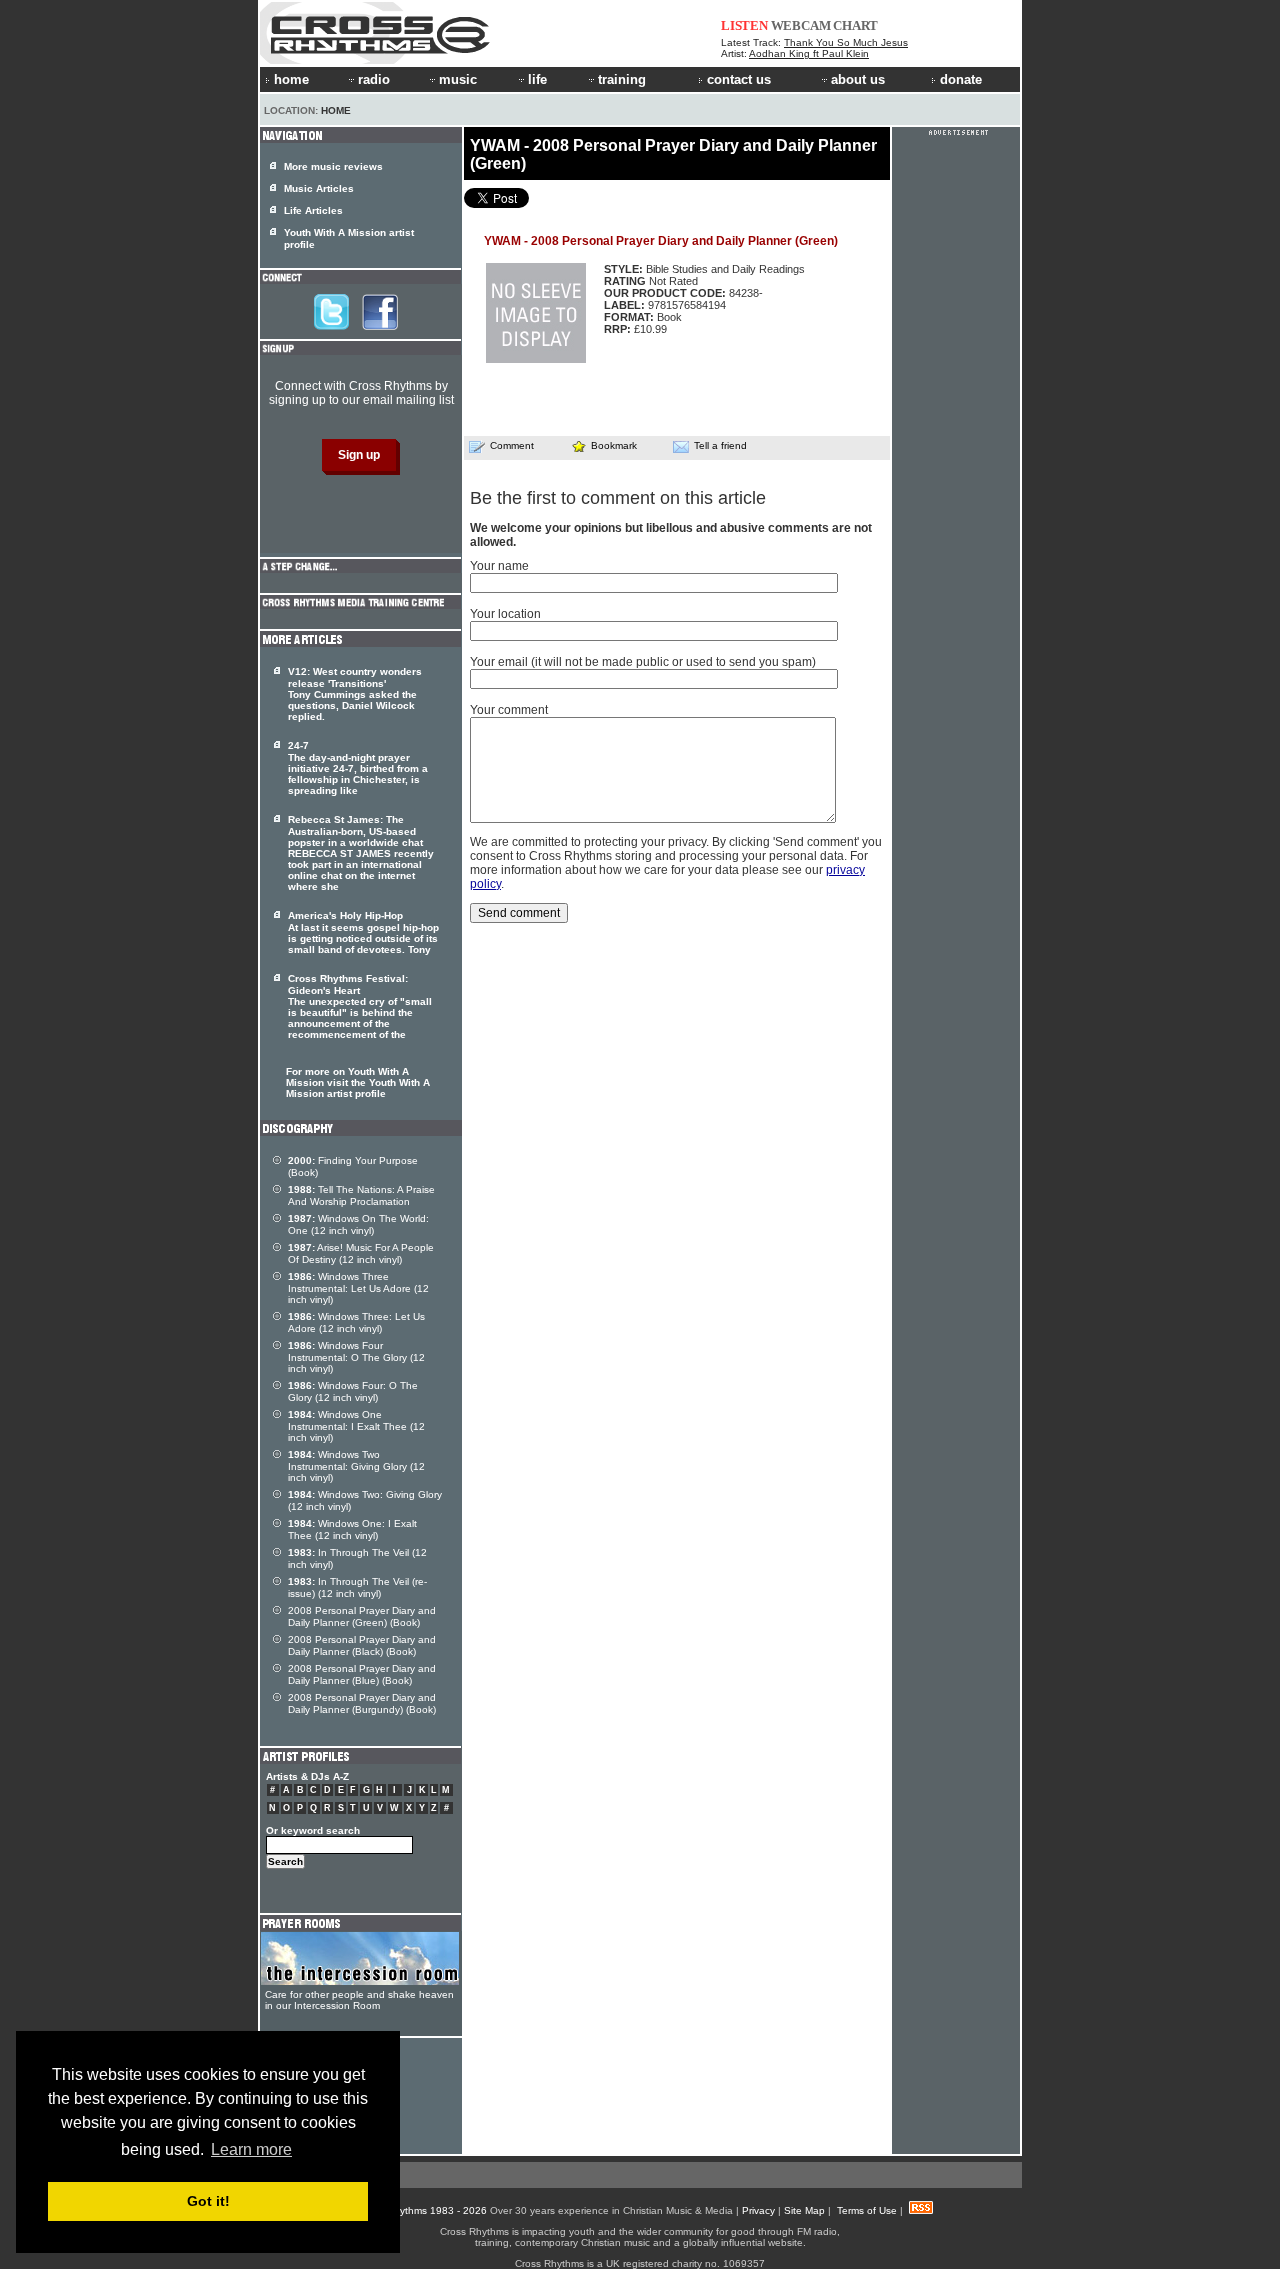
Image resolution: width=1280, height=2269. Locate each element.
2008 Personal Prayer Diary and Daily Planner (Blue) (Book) (362, 1674)
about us (858, 79)
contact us (739, 79)
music (458, 79)
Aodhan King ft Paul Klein (809, 53)
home (291, 79)
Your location (505, 614)
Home (336, 110)
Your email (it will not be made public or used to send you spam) (643, 662)
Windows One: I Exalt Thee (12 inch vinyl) (352, 1529)
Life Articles (313, 210)
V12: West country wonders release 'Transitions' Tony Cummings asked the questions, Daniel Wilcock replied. (355, 694)
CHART (855, 25)
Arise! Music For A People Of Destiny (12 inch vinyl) (361, 1253)
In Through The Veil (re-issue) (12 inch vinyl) (357, 1587)
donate (961, 79)
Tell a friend (720, 445)
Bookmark (614, 445)
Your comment (509, 710)
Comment (512, 445)
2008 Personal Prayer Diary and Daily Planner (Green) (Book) (362, 1616)
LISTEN (744, 25)
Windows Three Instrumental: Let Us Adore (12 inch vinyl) (358, 1288)
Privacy (758, 2210)
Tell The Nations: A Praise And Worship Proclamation (361, 1195)
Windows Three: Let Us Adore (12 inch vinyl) (356, 1322)
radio (374, 79)
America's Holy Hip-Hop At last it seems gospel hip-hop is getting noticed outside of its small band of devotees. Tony (363, 932)
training (622, 79)
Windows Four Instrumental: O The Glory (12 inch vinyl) (356, 1357)
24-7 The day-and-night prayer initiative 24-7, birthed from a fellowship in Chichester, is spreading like (358, 768)
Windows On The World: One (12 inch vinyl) (358, 1224)
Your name (499, 566)
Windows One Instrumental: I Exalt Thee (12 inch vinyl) (356, 1426)
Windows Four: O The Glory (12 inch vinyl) (353, 1391)
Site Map (804, 2210)
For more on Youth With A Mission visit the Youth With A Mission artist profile (358, 1082)
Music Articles (319, 188)
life (537, 79)
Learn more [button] (251, 2149)
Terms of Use (867, 2210)
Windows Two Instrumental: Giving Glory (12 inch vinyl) (356, 1466)
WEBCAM (801, 25)
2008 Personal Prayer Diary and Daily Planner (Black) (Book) (362, 1645)
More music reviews (333, 166)
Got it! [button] (208, 2201)
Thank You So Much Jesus (846, 42)
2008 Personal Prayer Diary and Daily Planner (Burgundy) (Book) (362, 1703)
